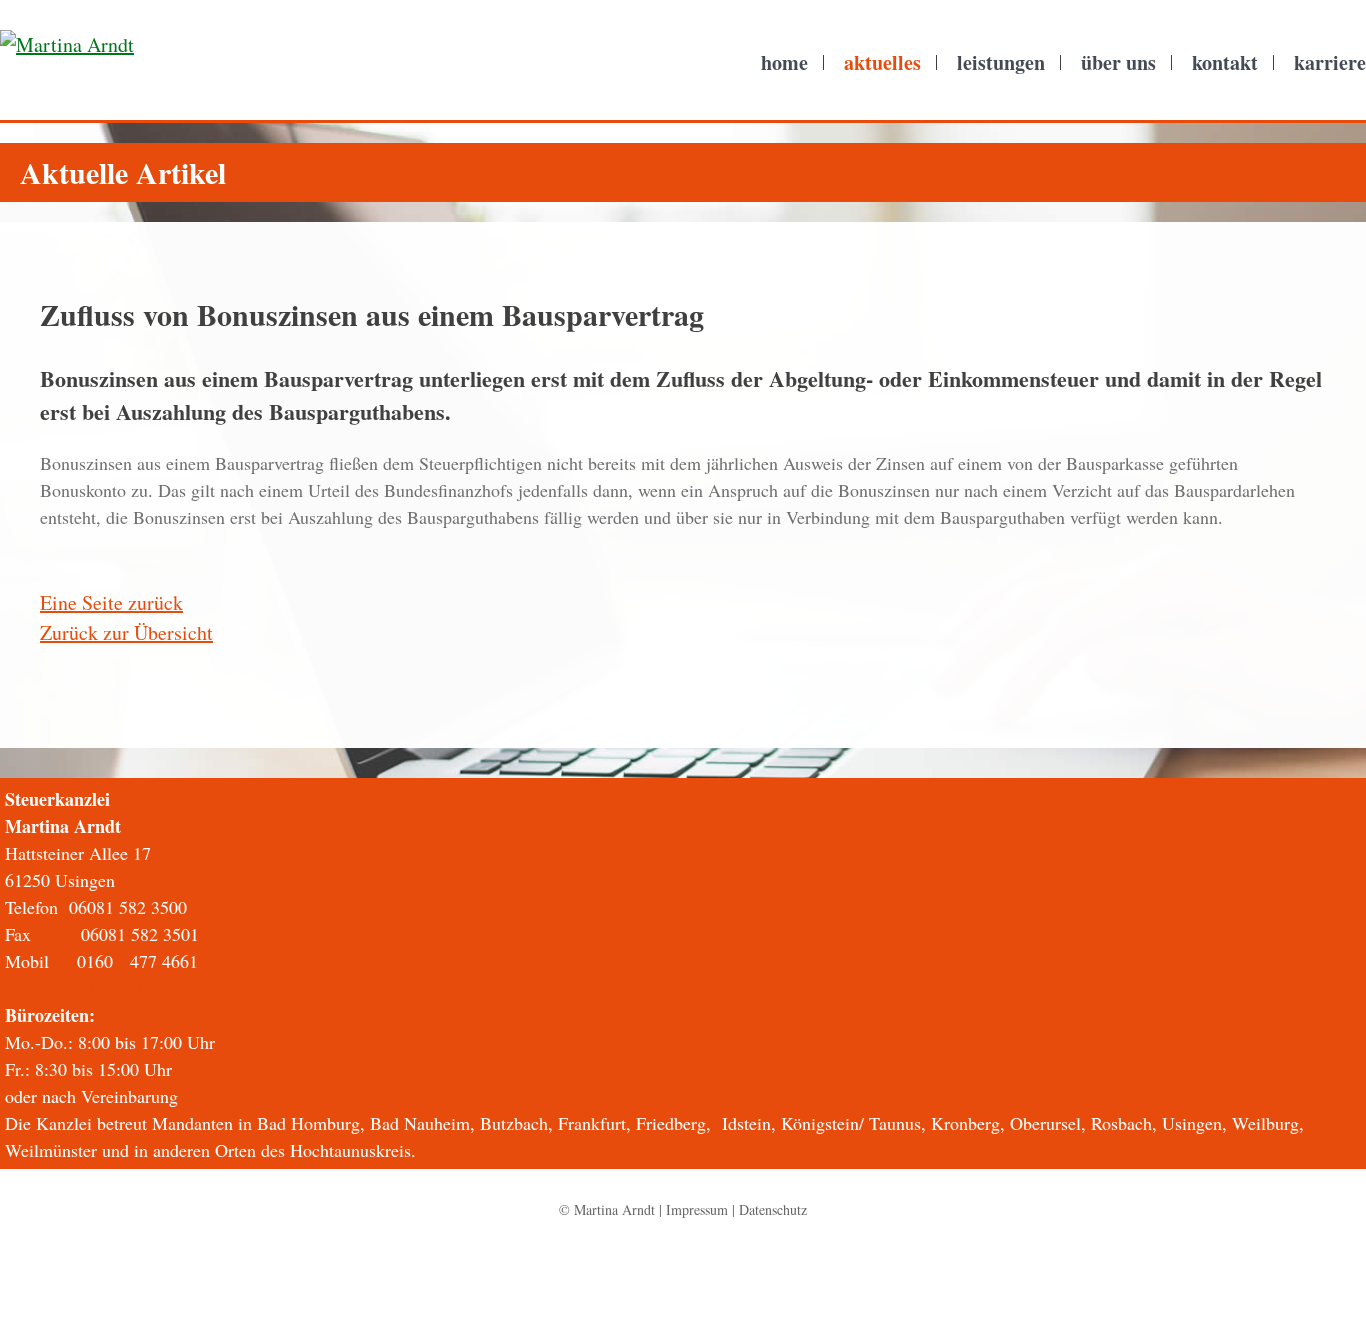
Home (784, 62)
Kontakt (1225, 62)
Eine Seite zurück (111, 602)
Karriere (1330, 62)
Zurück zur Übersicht (126, 632)
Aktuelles (882, 62)
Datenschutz (773, 1209)
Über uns (1118, 62)
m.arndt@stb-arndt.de (84, 988)
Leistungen (1001, 62)
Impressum (697, 1209)
